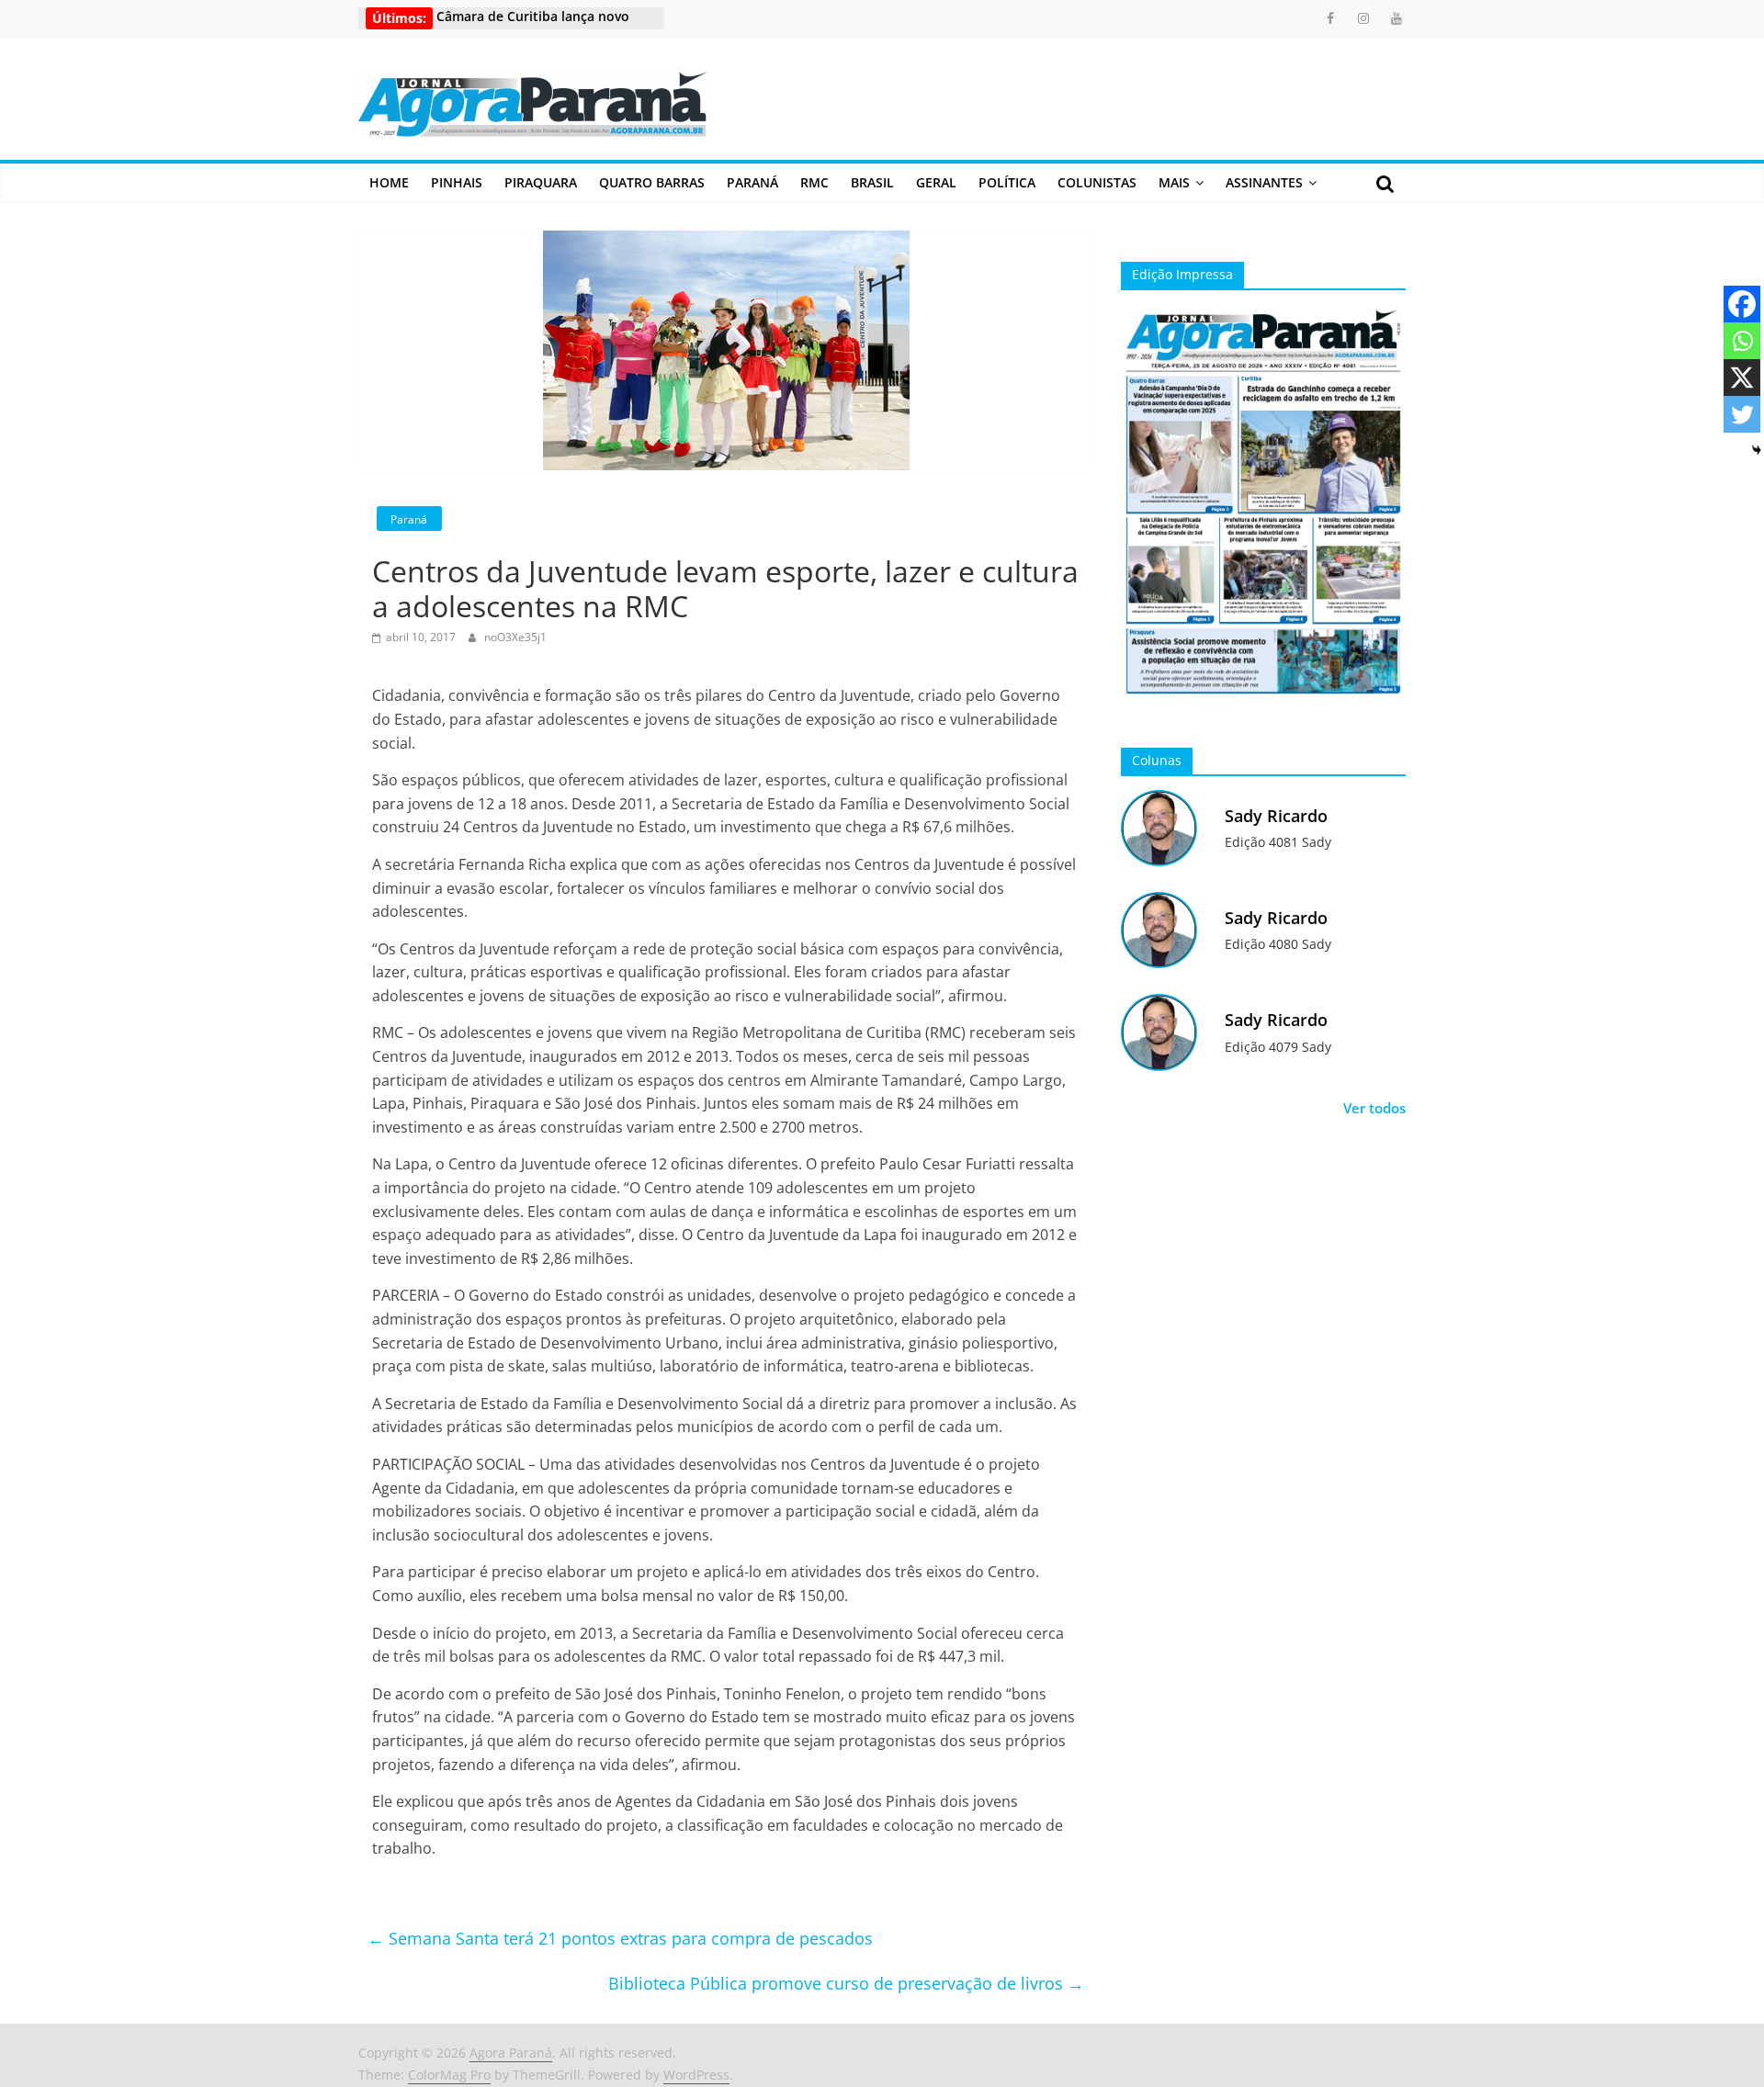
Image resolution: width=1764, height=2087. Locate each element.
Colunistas (1097, 182)
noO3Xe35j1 (515, 637)
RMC (814, 182)
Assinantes (1264, 182)
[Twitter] (1742, 414)
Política (1007, 182)
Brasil (872, 182)
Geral (936, 182)
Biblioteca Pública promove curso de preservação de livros (846, 1983)
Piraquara (541, 182)
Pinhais (457, 182)
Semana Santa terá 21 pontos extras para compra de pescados (620, 1938)
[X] (1742, 378)
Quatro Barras (652, 182)
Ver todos (1374, 1108)
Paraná (752, 182)
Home (389, 182)
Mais (1174, 182)
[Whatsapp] (1742, 341)
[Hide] (1757, 450)
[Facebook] (1742, 304)
